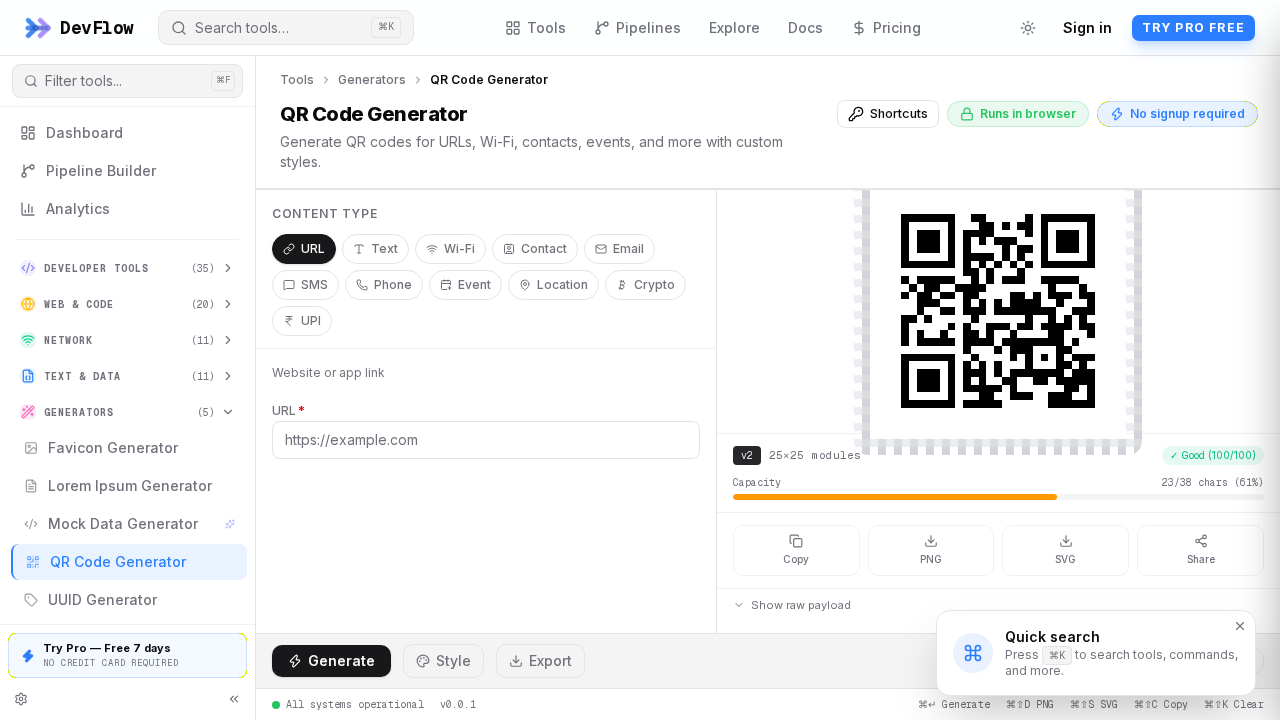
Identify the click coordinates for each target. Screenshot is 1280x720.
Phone (393, 284)
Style (453, 660)
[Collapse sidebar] (234, 699)
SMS (314, 284)
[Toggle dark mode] (1028, 28)
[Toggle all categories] (21, 699)
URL (313, 248)
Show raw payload (801, 605)
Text (384, 248)
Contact (544, 248)
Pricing (897, 27)
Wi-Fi (459, 248)
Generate (341, 660)
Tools (546, 27)
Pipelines (648, 27)
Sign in (1087, 27)
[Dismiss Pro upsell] (235, 645)
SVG (1065, 559)
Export (550, 660)
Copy (796, 559)
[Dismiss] (1240, 626)
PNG (931, 559)
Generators (372, 79)
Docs (805, 27)
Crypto (654, 284)
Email (628, 248)
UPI (311, 320)
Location (562, 284)
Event (474, 284)
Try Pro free (1193, 27)
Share (1201, 559)
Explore (734, 27)
